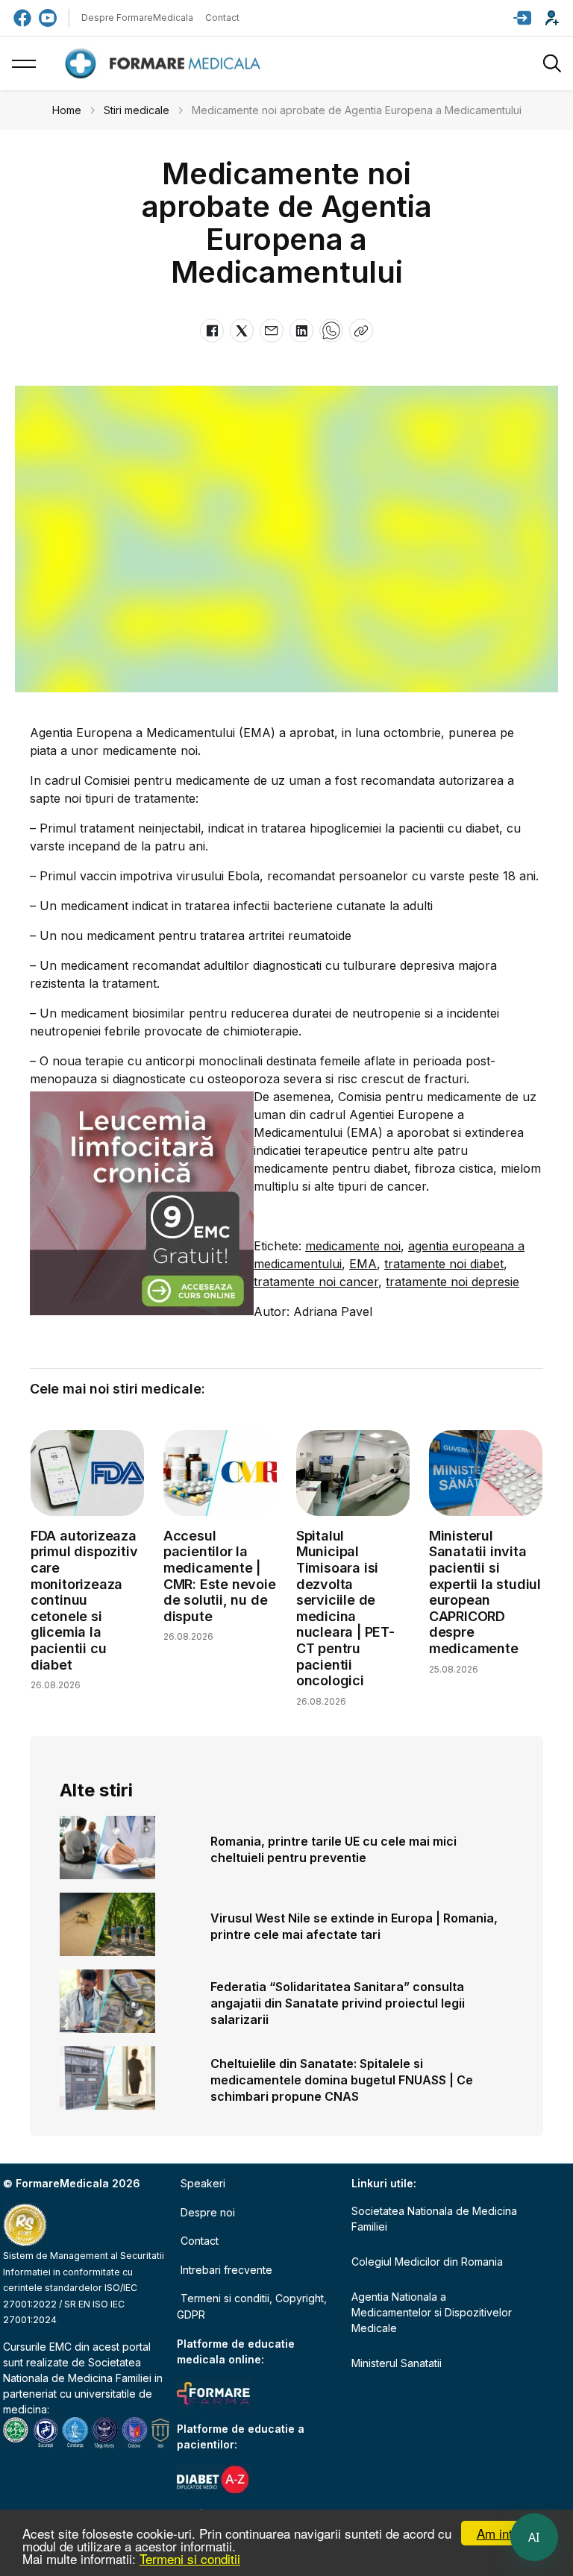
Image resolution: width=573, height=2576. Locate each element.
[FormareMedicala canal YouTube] (48, 18)
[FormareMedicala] (166, 64)
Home (67, 110)
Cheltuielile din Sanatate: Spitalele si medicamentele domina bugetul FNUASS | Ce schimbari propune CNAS (342, 2080)
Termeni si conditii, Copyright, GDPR (252, 2306)
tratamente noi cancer (316, 1282)
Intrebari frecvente (226, 2270)
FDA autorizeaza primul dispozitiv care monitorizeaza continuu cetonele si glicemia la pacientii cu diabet (84, 1600)
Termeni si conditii (190, 2558)
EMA (363, 1264)
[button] (522, 18)
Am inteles (506, 2533)
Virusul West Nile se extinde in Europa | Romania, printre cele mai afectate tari (354, 1926)
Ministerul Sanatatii (397, 2363)
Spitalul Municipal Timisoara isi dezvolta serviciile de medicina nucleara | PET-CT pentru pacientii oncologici (345, 1608)
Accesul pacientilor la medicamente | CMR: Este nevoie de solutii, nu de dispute (220, 1576)
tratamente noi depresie (453, 1282)
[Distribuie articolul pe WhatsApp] (331, 330)
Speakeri (203, 2183)
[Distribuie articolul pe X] (242, 330)
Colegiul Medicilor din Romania (427, 2262)
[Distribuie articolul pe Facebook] (212, 330)
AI (534, 2537)
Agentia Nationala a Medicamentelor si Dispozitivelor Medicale (432, 2312)
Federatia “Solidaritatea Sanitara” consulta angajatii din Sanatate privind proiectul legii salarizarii (338, 2003)
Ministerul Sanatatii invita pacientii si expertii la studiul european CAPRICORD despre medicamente (485, 1592)
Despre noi (208, 2212)
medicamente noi (353, 1246)
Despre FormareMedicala (137, 18)
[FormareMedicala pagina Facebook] (22, 18)
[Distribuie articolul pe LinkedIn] (301, 330)
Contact (222, 18)
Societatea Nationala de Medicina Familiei (434, 2219)
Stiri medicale (137, 110)
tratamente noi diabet (444, 1264)
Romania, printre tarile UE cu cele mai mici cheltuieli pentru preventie (334, 1849)
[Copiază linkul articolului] (361, 330)
